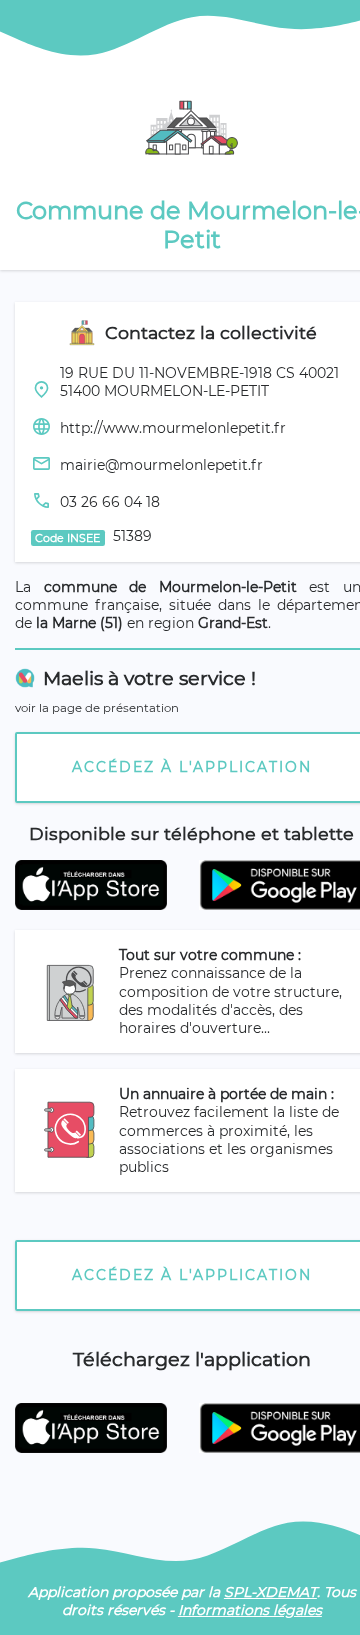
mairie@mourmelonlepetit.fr (161, 465)
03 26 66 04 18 (110, 502)
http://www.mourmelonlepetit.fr (173, 428)
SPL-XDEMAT (270, 1592)
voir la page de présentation (97, 708)
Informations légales (250, 1610)
